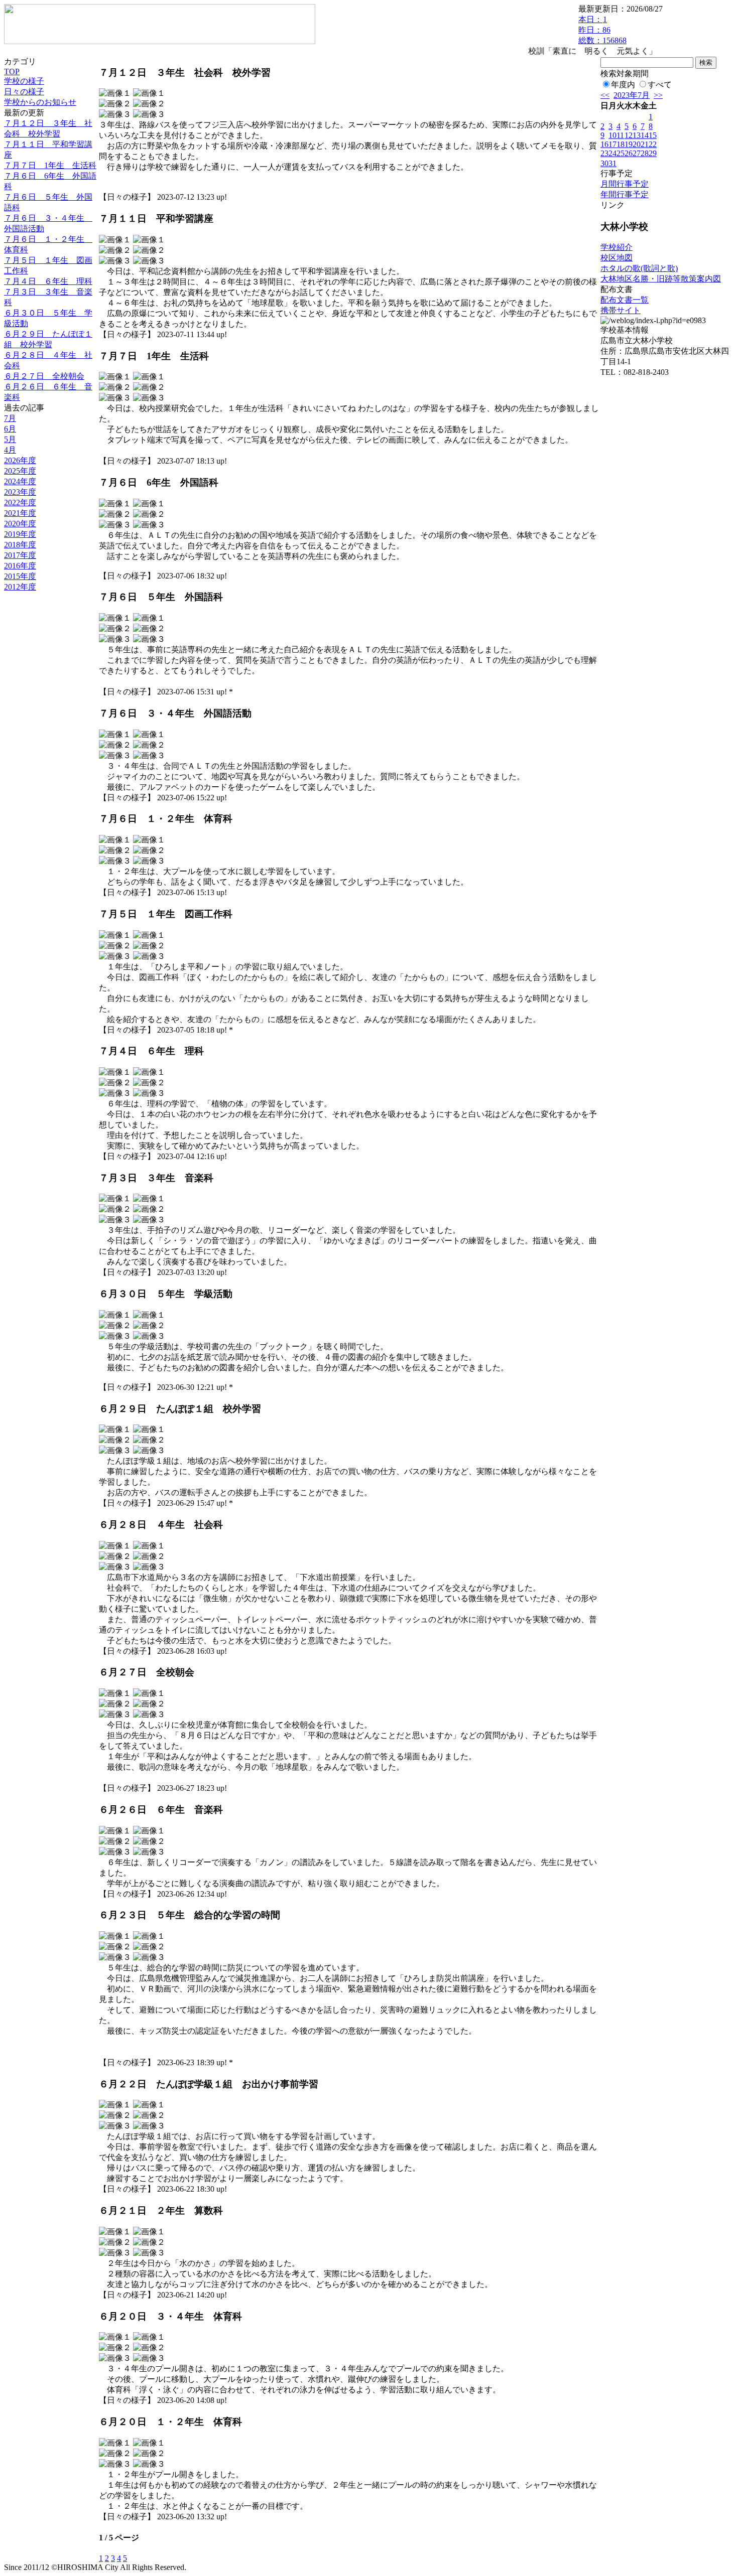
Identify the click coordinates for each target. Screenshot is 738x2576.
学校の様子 (24, 81)
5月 (10, 439)
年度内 (623, 85)
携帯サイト (621, 310)
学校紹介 (617, 247)
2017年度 (20, 555)
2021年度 (20, 513)
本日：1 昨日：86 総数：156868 (602, 30)
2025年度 (20, 471)
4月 (10, 450)
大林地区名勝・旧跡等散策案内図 (661, 279)
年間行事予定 (625, 194)
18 (621, 144)
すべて (660, 85)
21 (645, 144)
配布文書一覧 (625, 300)
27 (637, 153)
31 (612, 163)
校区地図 (617, 258)
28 (645, 153)
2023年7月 (632, 95)
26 (629, 153)
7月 (10, 418)
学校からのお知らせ (40, 102)
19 (629, 144)
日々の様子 (24, 92)
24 (612, 153)
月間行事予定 (625, 184)
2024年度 (20, 481)
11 (620, 135)
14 (645, 135)
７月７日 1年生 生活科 (50, 165)
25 (621, 153)
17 (612, 144)
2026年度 (20, 460)
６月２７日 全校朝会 (44, 376)
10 (612, 135)
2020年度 (20, 524)
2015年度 (20, 576)
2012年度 (20, 587)
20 (637, 144)
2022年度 (20, 503)
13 (637, 135)
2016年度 (20, 566)
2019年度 (20, 534)
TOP (12, 71)
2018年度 (20, 545)
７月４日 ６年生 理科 (48, 281)
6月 (10, 429)
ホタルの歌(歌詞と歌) (639, 268)
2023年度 (20, 492)
